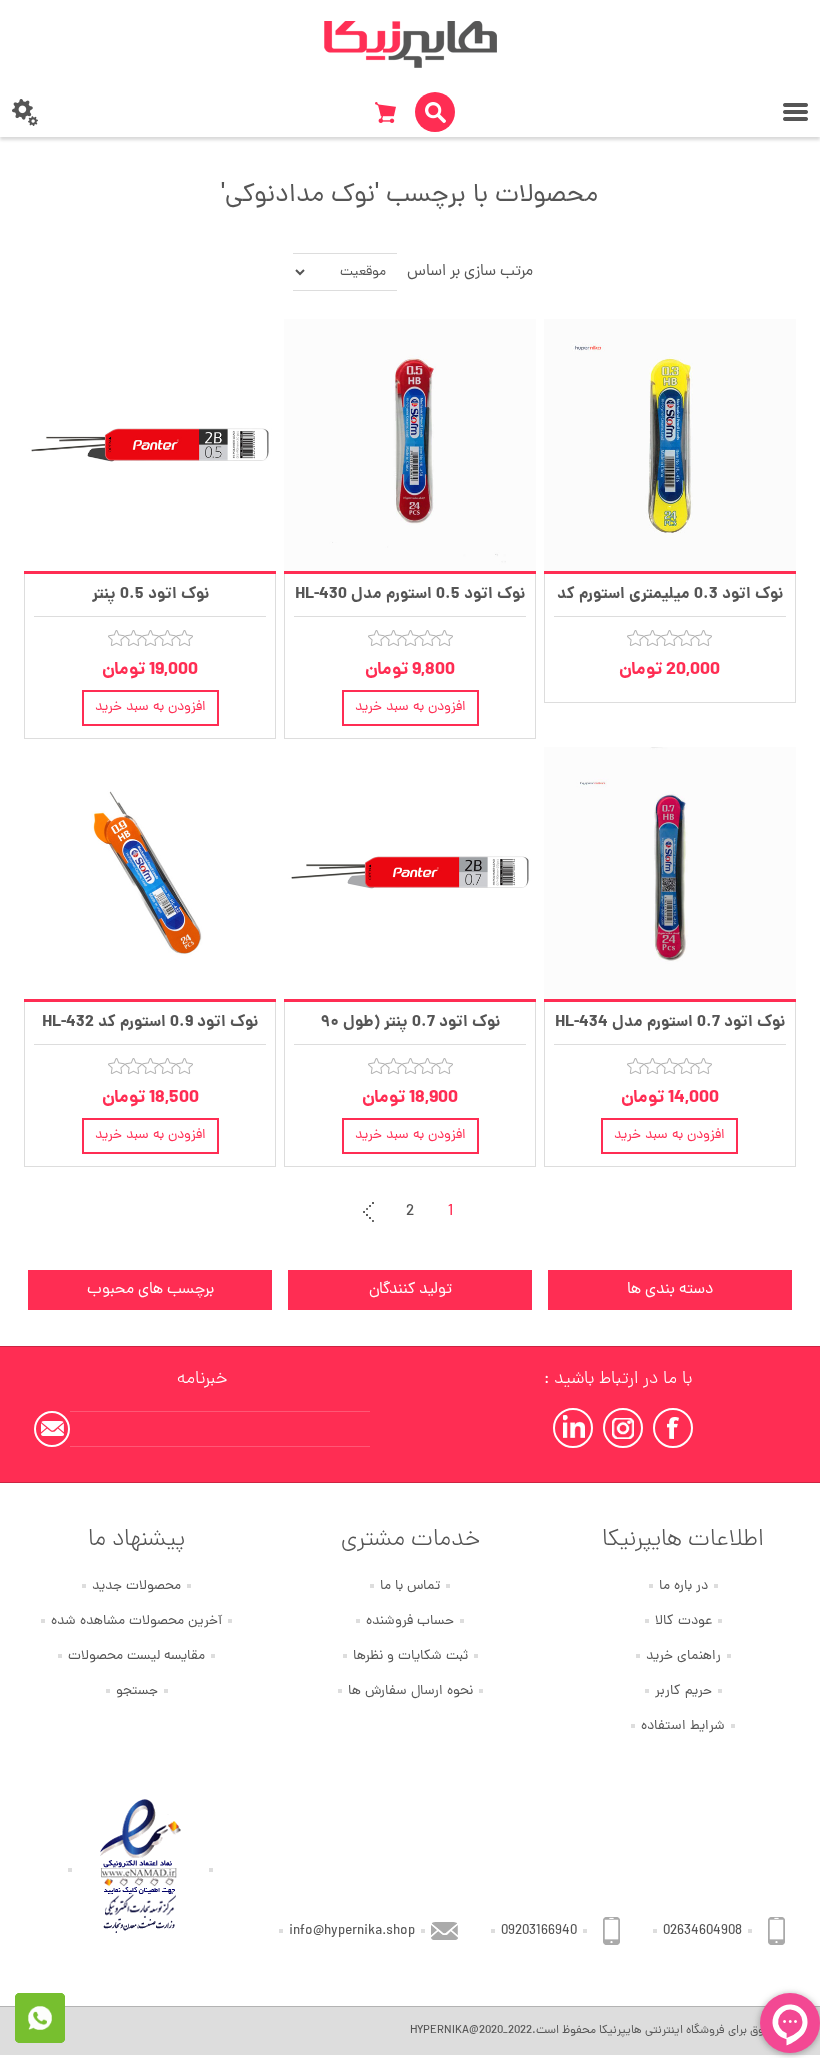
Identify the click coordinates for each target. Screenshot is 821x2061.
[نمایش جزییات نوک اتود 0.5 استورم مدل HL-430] (410, 445)
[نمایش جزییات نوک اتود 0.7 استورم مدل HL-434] (670, 873)
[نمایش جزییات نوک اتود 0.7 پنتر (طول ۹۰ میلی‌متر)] (410, 873)
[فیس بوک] (673, 1428)
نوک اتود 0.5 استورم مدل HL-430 (410, 594)
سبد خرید (385, 112)
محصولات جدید (136, 1586)
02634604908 (702, 1931)
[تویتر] (623, 1428)
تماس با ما (410, 1586)
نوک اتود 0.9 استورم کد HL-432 (150, 1022)
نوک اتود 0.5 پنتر (150, 594)
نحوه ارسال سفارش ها (410, 1691)
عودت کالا (683, 1621)
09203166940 (539, 1931)
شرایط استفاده (683, 1726)
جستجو (137, 1691)
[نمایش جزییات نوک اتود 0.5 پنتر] (150, 445)
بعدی (370, 1212)
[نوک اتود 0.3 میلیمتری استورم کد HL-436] (670, 445)
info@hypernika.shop (352, 1931)
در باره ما (683, 1586)
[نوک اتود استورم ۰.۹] (150, 873)
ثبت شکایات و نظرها (410, 1656)
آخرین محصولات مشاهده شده (136, 1621)
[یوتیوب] (573, 1428)
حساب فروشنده (410, 1621)
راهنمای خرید (683, 1656)
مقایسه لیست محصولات (136, 1656)
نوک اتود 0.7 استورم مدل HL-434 (670, 1022)
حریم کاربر (683, 1691)
